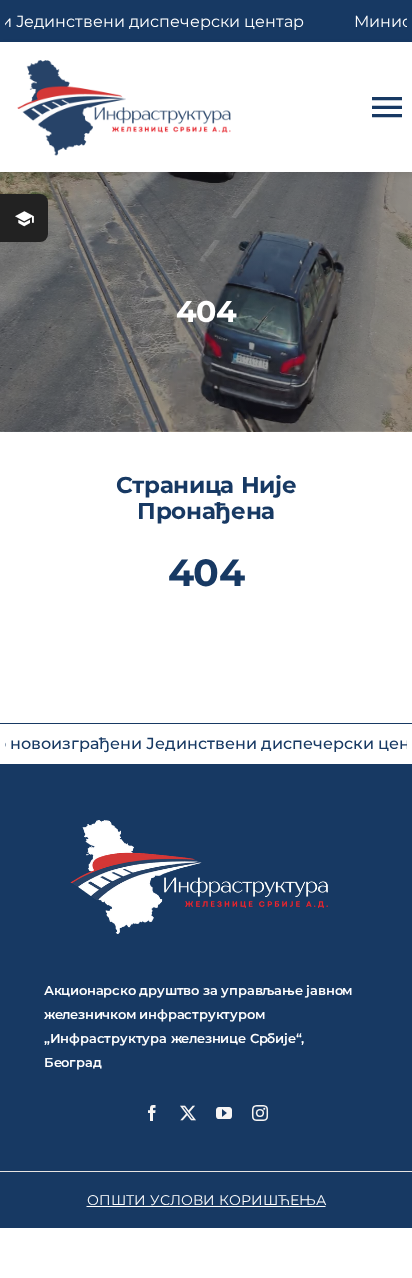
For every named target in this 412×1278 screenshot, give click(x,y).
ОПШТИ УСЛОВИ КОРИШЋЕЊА (206, 1200)
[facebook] (152, 1113)
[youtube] (224, 1113)
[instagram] (260, 1113)
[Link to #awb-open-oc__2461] (24, 218)
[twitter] (188, 1113)
